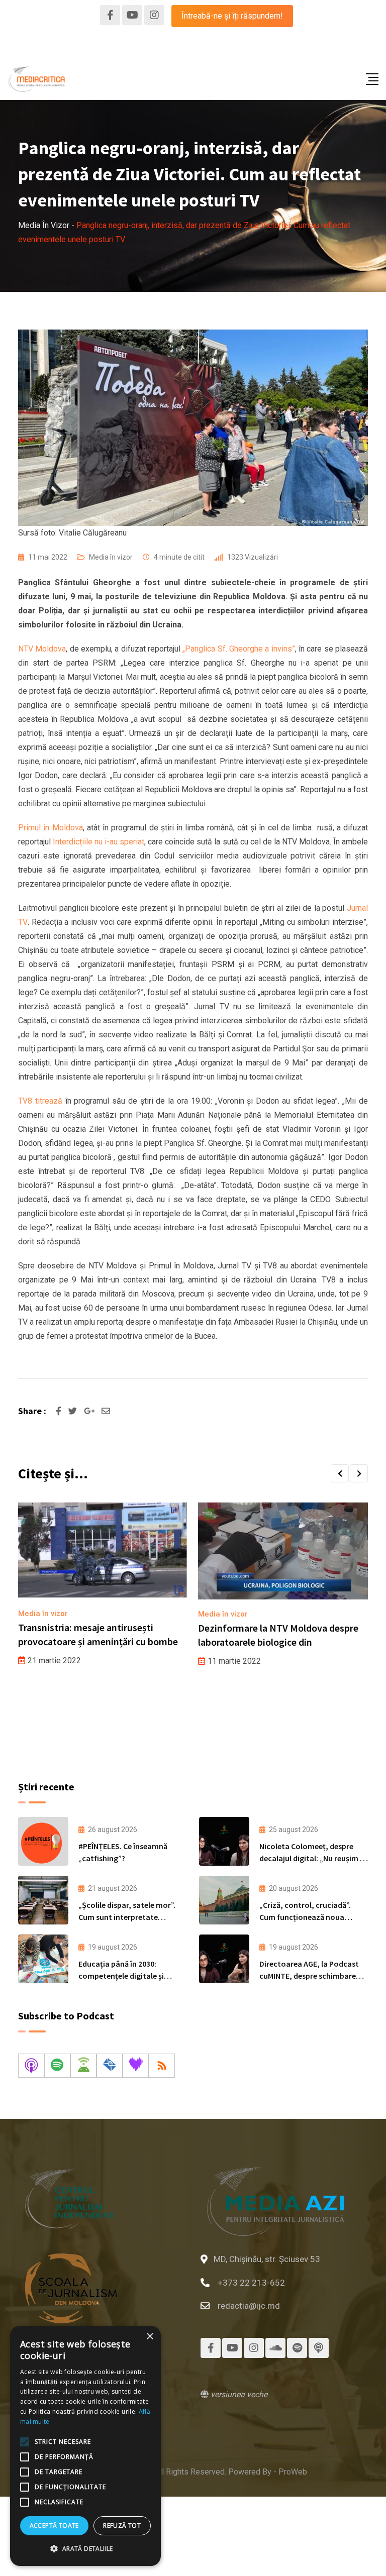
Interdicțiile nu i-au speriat (99, 842)
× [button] (150, 2337)
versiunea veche (238, 2394)
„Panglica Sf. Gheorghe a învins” (238, 649)
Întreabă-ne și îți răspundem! (232, 16)
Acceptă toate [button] (54, 2526)
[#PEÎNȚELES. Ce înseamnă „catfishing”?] (43, 1841)
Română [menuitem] (173, 45)
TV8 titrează (40, 1101)
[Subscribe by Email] (110, 2066)
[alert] (85, 2446)
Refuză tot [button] (122, 2526)
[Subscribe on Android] (83, 2066)
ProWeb (293, 2472)
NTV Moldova (42, 649)
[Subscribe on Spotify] (57, 2066)
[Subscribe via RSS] (162, 2066)
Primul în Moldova (51, 828)
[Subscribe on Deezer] (136, 2066)
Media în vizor (111, 557)
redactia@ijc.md (249, 2306)
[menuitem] (173, 45)
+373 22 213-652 (251, 2283)
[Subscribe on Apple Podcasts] (31, 2066)
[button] (340, 1473)
